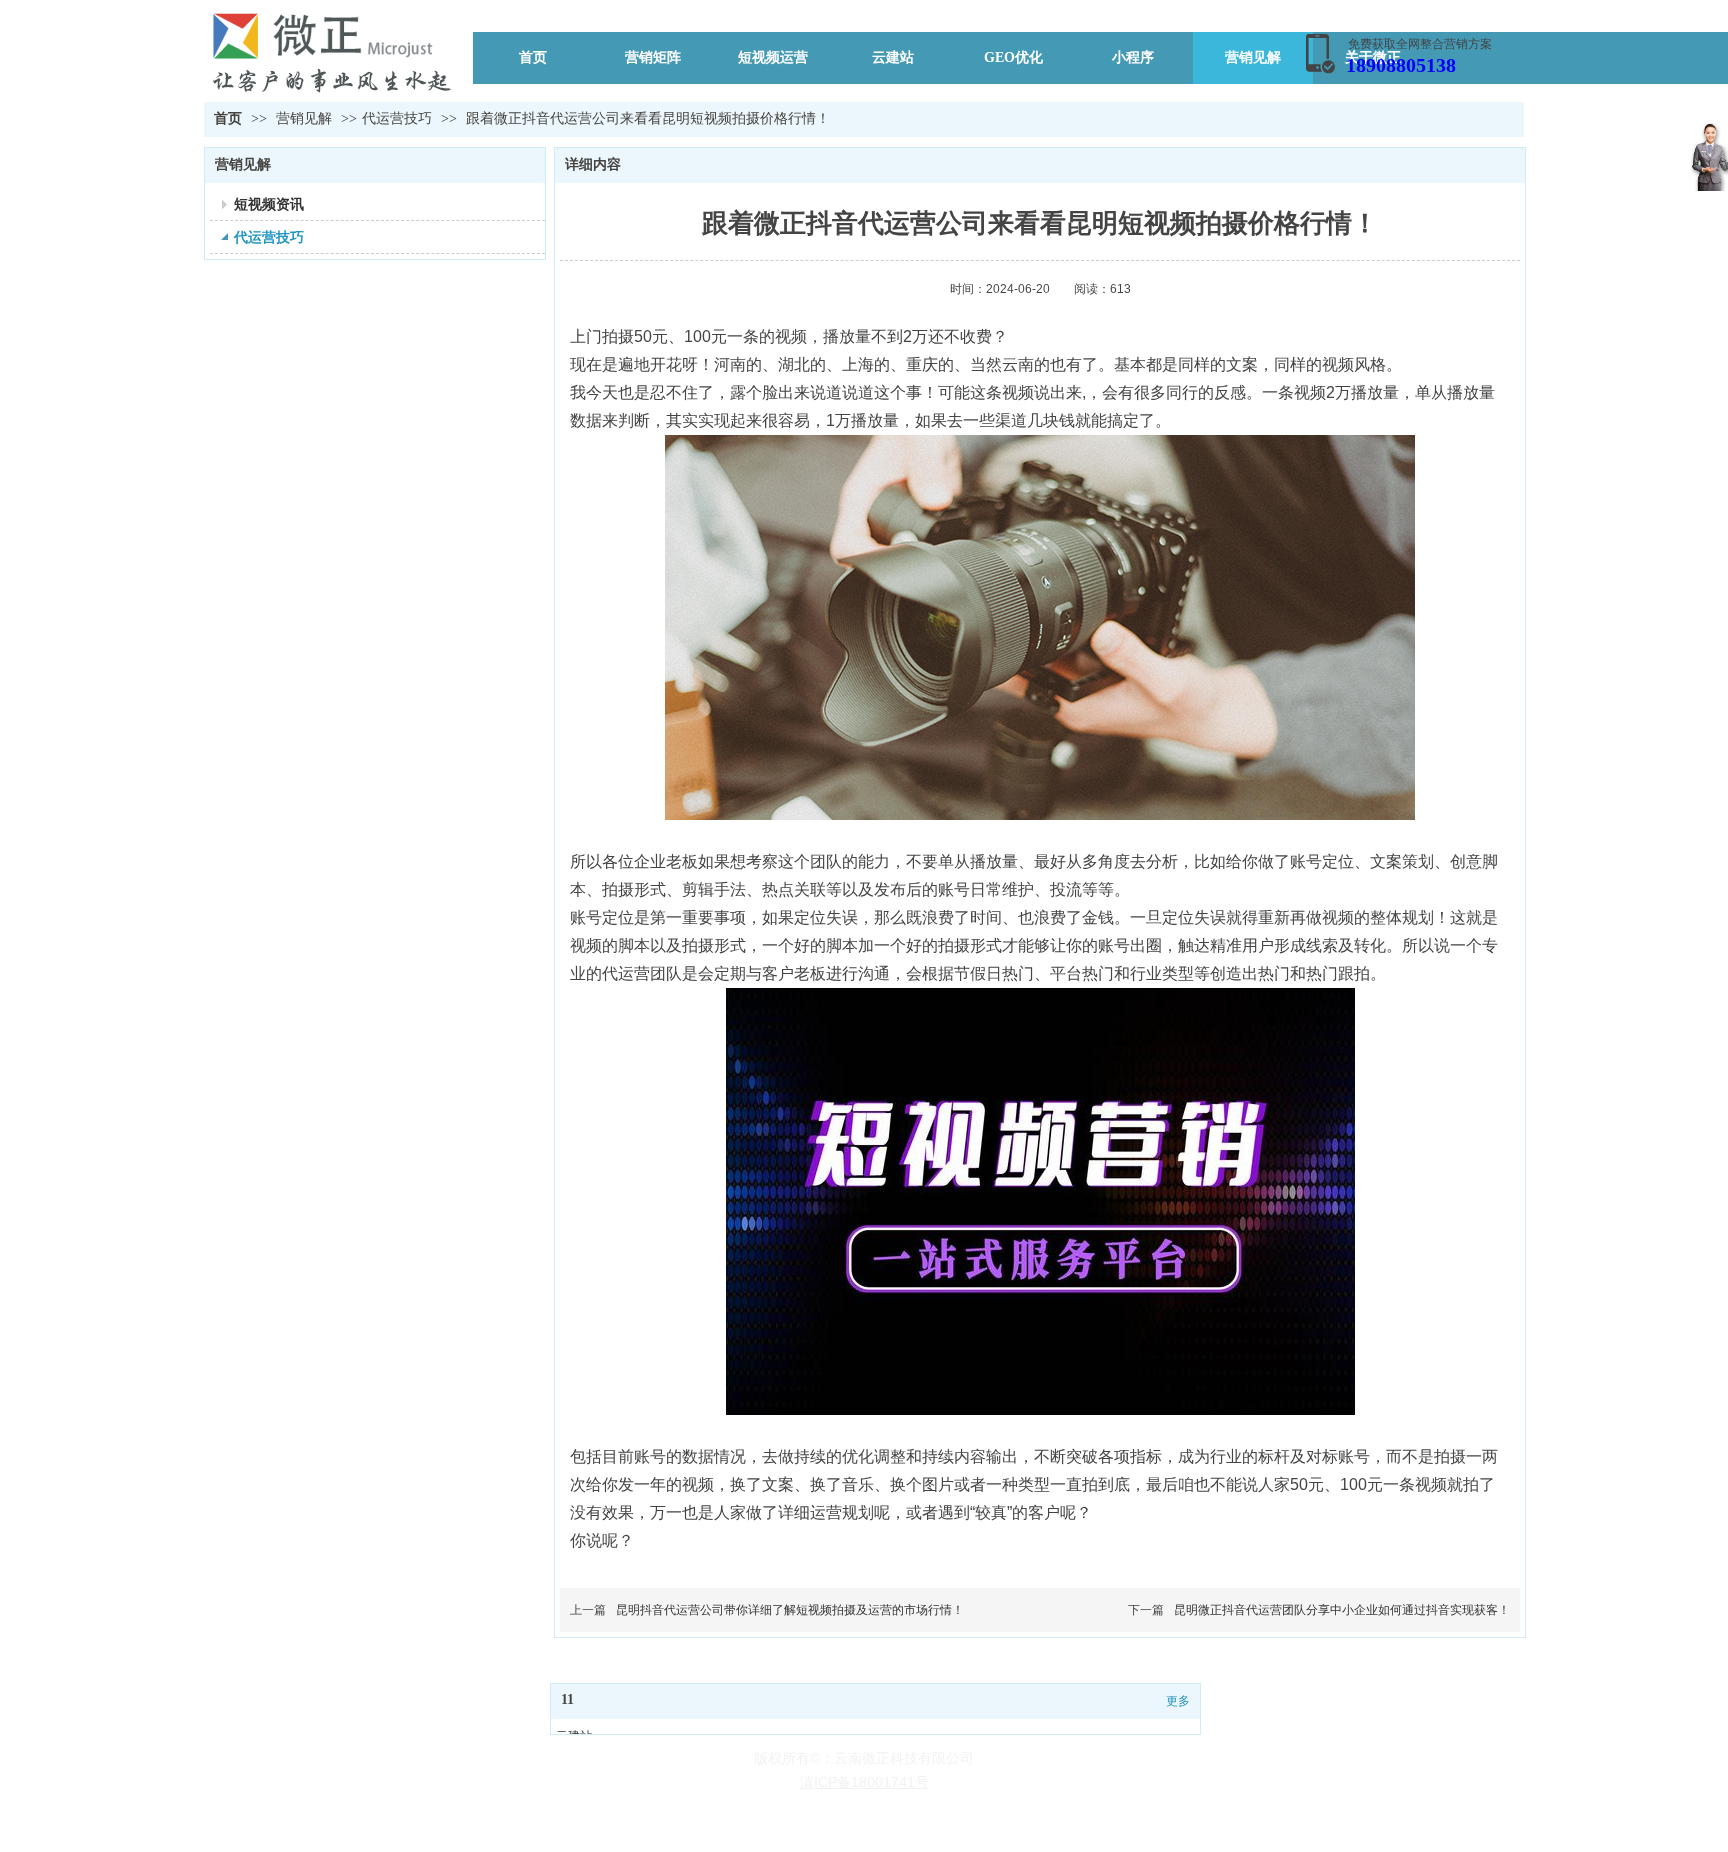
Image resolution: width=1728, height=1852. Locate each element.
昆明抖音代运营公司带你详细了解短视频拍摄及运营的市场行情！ (790, 1610)
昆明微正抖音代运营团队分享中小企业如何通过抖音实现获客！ (1342, 1610)
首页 (228, 118)
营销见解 (306, 118)
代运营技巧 (397, 118)
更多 (1178, 1701)
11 (567, 1699)
